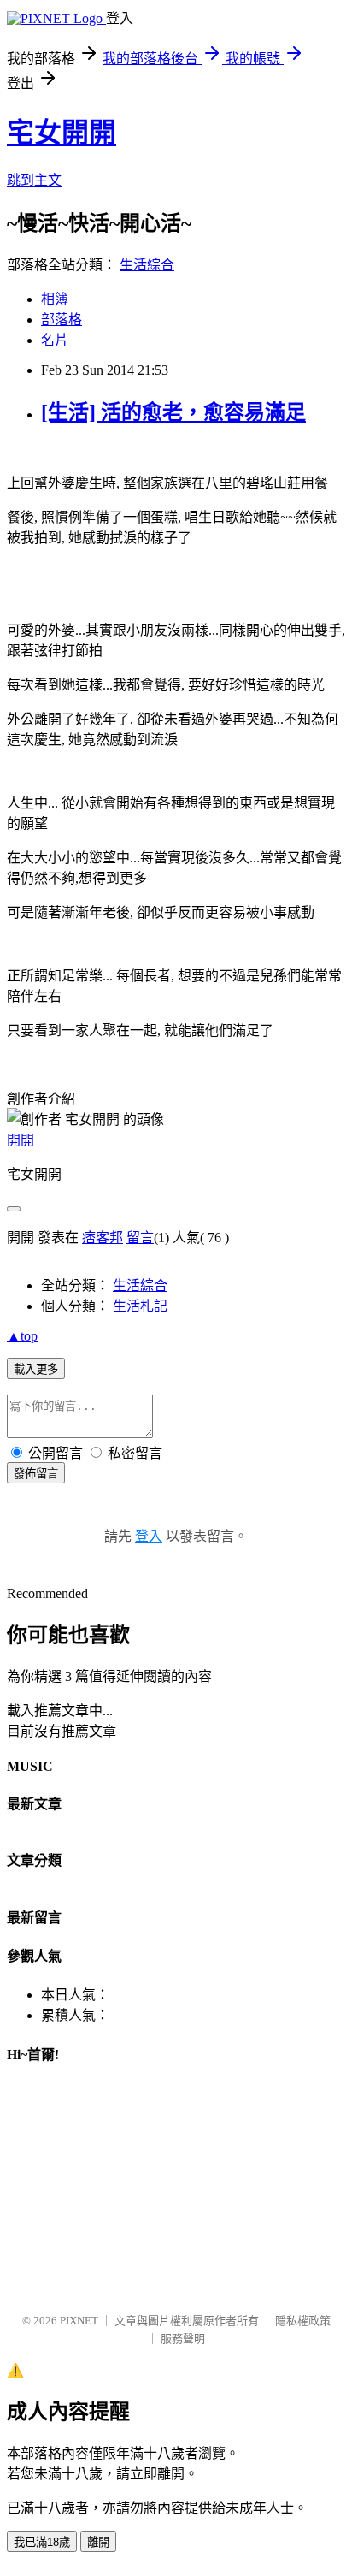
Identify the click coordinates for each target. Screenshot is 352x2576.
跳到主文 (34, 180)
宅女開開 (62, 133)
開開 (21, 1140)
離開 (98, 2542)
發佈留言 (36, 1474)
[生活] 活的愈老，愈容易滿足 (173, 412)
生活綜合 (147, 265)
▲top (22, 1336)
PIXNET (79, 2321)
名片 (55, 340)
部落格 (62, 320)
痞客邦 (103, 1238)
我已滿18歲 (42, 2542)
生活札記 (140, 1306)
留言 (140, 1238)
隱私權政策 (303, 2321)
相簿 (55, 299)
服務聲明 (183, 2339)
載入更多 (36, 1369)
